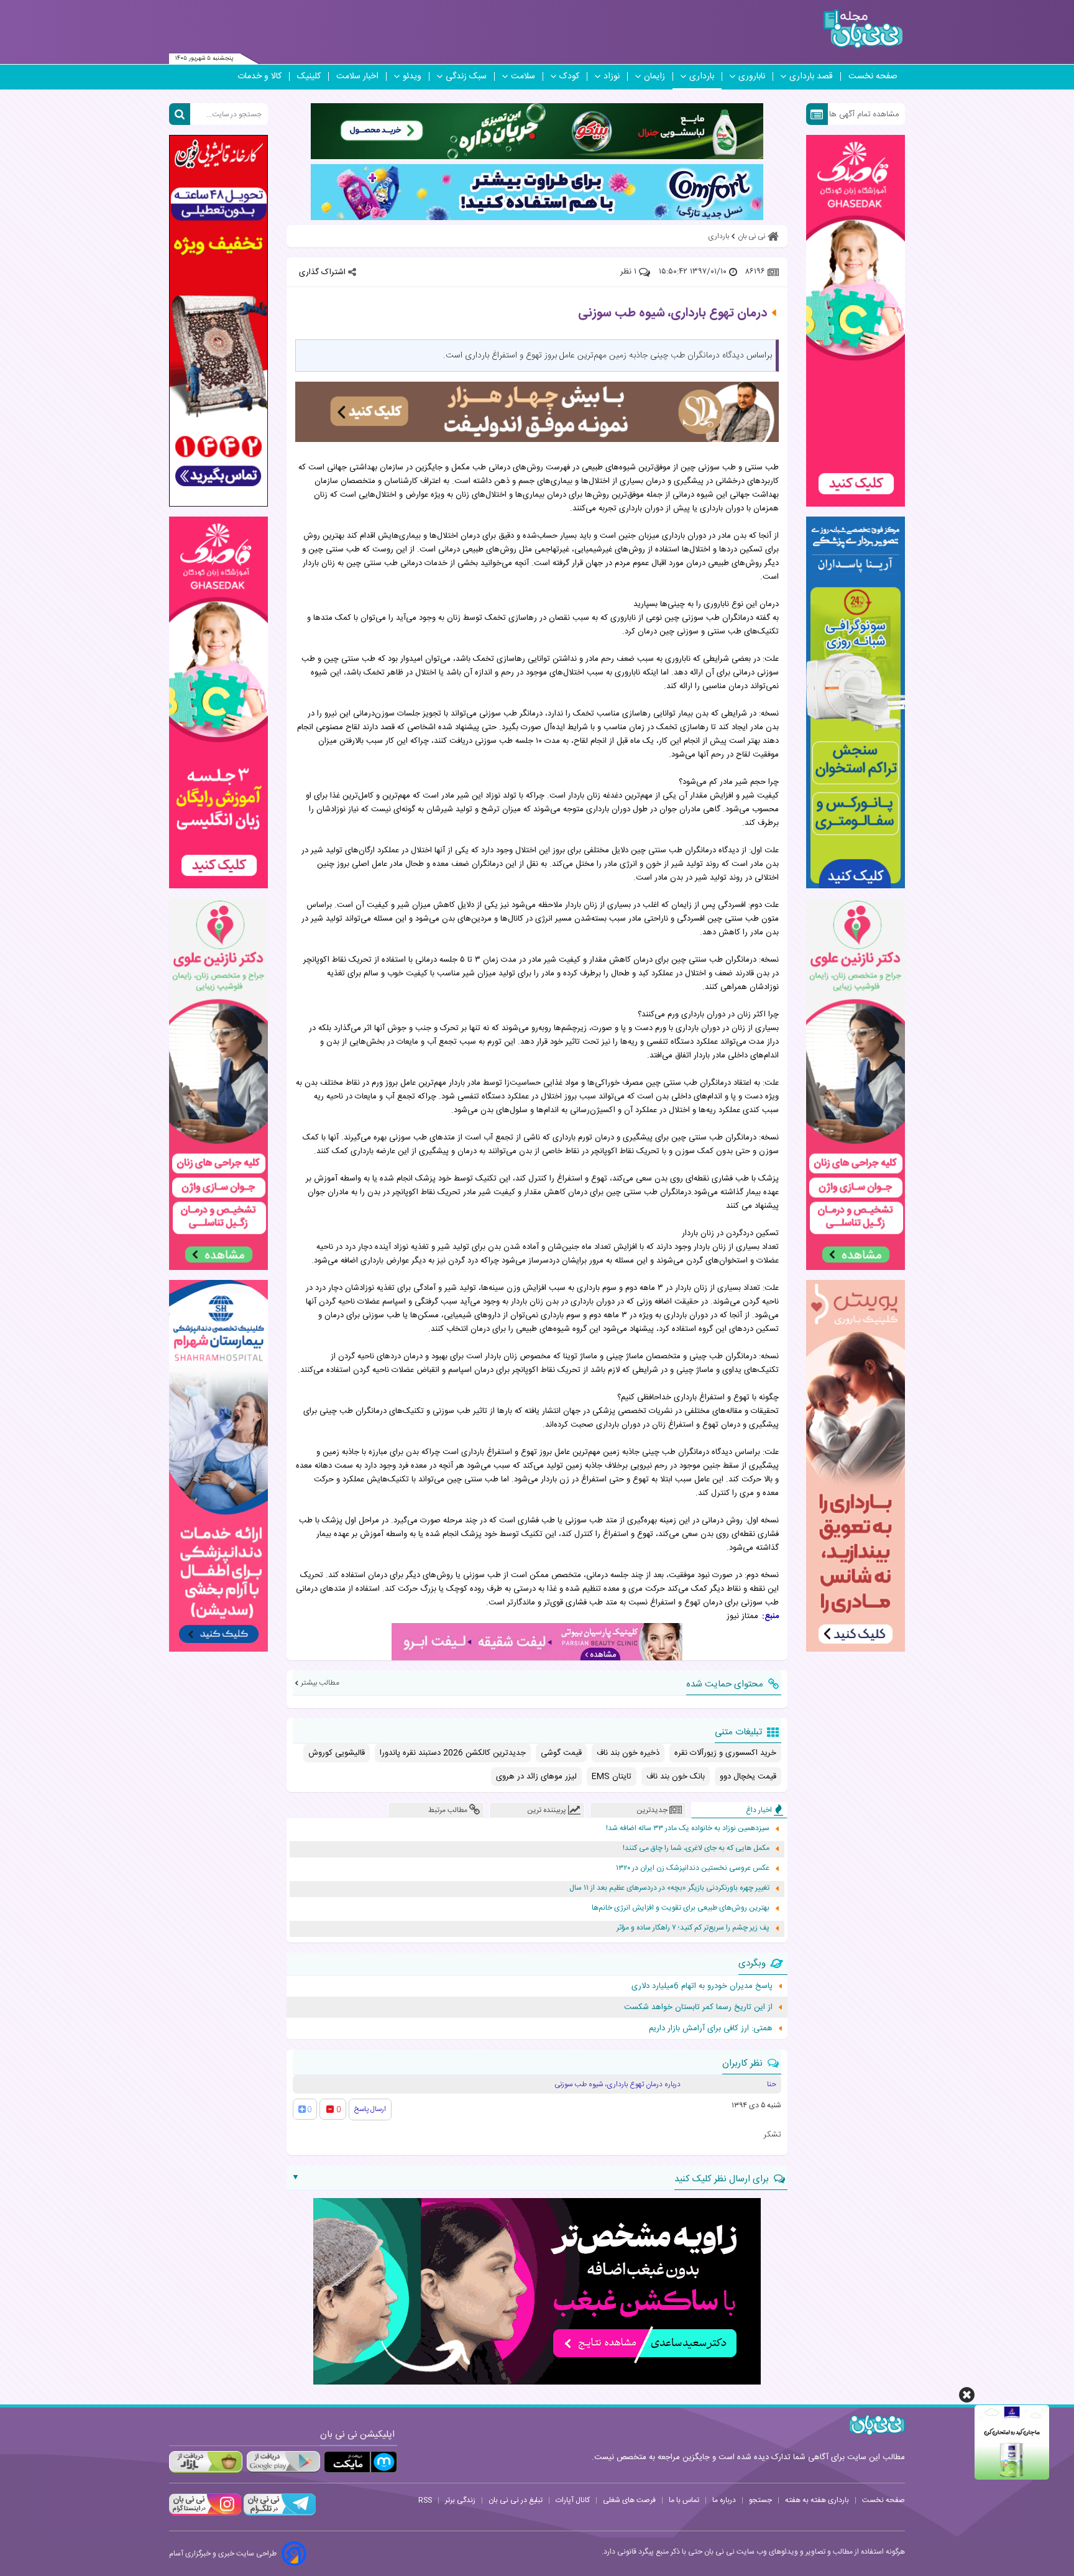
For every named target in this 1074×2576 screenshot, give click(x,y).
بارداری (702, 76)
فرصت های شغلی (629, 2500)
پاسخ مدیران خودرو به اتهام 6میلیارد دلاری (702, 1986)
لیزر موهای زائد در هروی (536, 1777)
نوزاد (612, 76)
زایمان (654, 76)
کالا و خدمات (259, 76)
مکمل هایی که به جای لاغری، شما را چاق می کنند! (696, 1848)
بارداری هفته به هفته (817, 2500)
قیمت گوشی (561, 1753)
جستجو (760, 2500)
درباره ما (724, 2500)
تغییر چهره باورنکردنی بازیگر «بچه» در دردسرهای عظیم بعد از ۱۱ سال (669, 1888)
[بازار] (206, 2462)
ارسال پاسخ (370, 2109)
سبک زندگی (466, 76)
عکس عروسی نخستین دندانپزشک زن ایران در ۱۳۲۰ (693, 1868)
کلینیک (309, 76)
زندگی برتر (460, 2500)
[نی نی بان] (863, 29)
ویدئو (412, 76)
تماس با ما (684, 2500)
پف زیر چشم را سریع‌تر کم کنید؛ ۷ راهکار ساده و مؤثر (693, 1928)
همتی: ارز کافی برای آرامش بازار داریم (711, 2028)
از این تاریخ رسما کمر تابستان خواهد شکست (698, 2007)
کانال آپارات (573, 2500)
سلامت (523, 76)
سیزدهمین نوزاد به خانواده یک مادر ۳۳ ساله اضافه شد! (688, 1828)
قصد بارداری (811, 76)
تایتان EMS (612, 1777)
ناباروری (752, 76)
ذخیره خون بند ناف (628, 1753)
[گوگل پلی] (283, 2462)
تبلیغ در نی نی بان (516, 2500)
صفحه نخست (873, 76)
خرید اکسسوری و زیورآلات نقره (725, 1753)
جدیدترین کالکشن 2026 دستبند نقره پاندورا (453, 1753)
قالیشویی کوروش (337, 1753)
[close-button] (967, 2395)
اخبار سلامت (357, 76)
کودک (569, 76)
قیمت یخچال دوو (748, 1777)
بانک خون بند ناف (676, 1777)
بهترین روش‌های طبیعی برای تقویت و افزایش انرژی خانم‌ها (681, 1908)
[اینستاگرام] (205, 2514)
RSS (425, 2500)
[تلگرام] (278, 2514)
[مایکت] (360, 2462)
